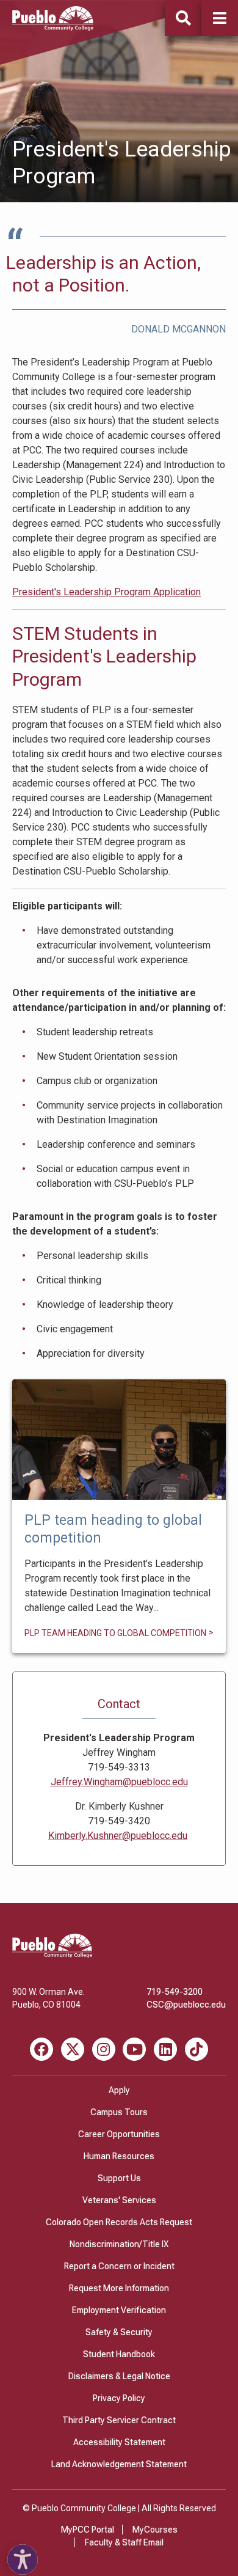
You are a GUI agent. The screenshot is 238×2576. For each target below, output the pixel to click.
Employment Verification (119, 2310)
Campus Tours (119, 2112)
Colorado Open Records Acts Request (119, 2222)
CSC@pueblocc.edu (186, 2005)
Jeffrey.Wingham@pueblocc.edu (119, 1782)
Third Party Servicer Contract (119, 2420)
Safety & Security (119, 2332)
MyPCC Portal (88, 2530)
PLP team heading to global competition (119, 1440)
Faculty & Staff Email (124, 2542)
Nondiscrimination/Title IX (119, 2244)
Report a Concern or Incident (119, 2266)
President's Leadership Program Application (106, 592)
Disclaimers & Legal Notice (119, 2376)
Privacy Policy (119, 2398)
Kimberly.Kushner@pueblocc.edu (118, 1836)
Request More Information (119, 2288)
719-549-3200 (175, 1992)
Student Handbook (119, 2354)
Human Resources (119, 2156)
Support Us (119, 2178)
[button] (220, 18)
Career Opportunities (119, 2134)
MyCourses (155, 2530)
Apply (119, 2090)
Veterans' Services (119, 2200)
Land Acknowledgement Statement (119, 2464)
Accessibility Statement (119, 2442)
